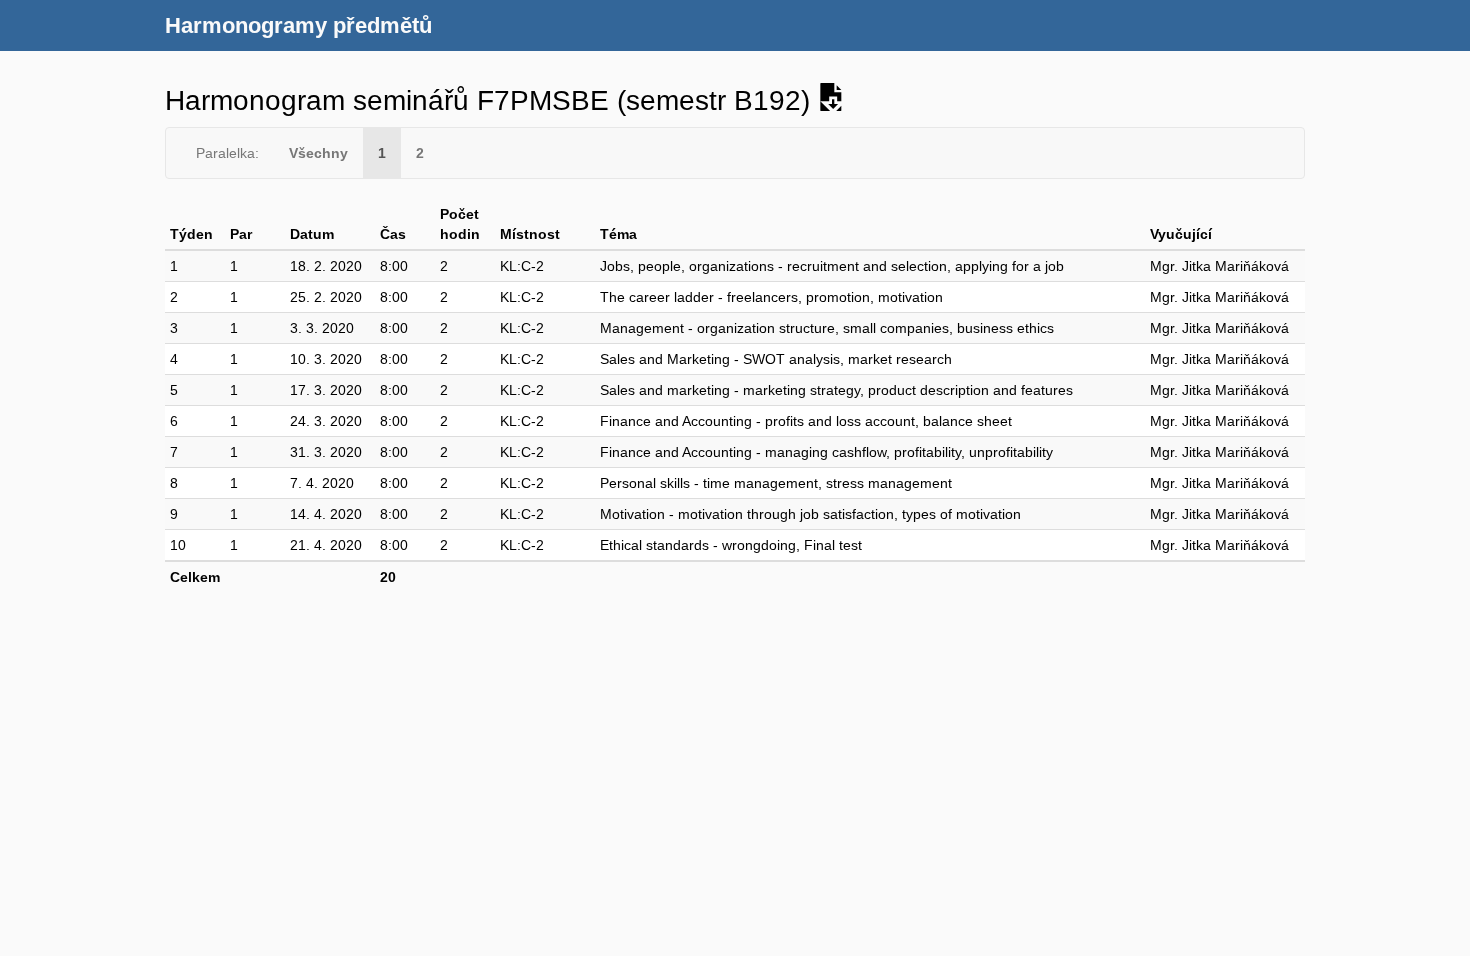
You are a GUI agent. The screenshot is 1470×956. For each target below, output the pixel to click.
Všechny (318, 153)
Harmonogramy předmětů (298, 25)
